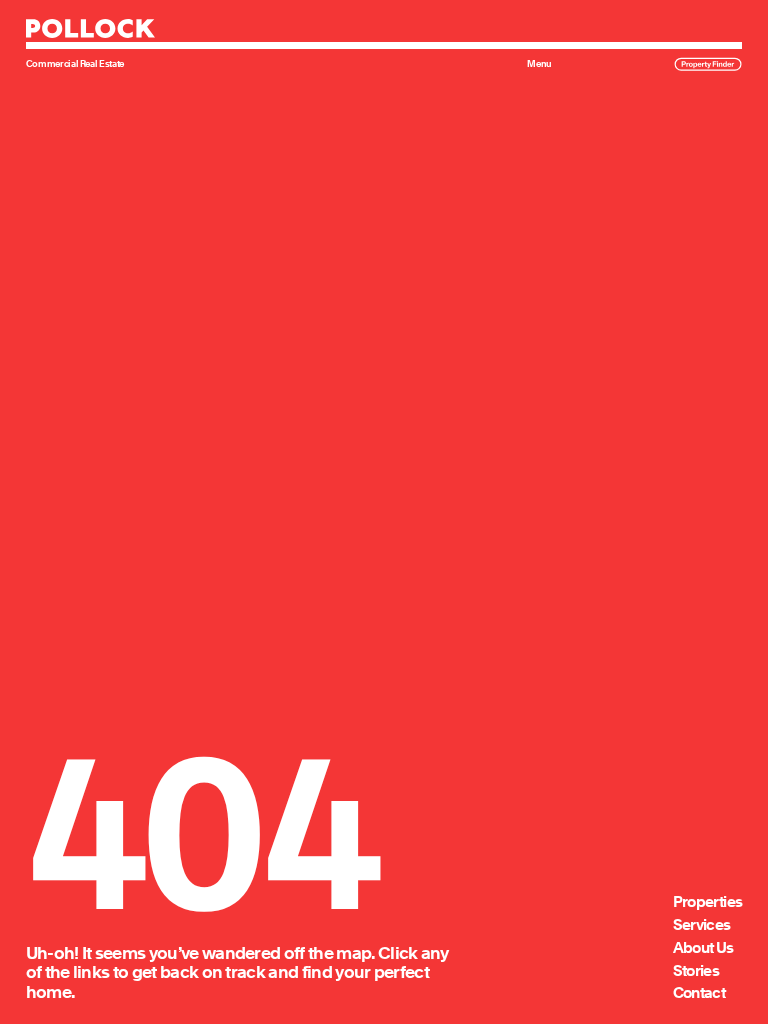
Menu (539, 64)
